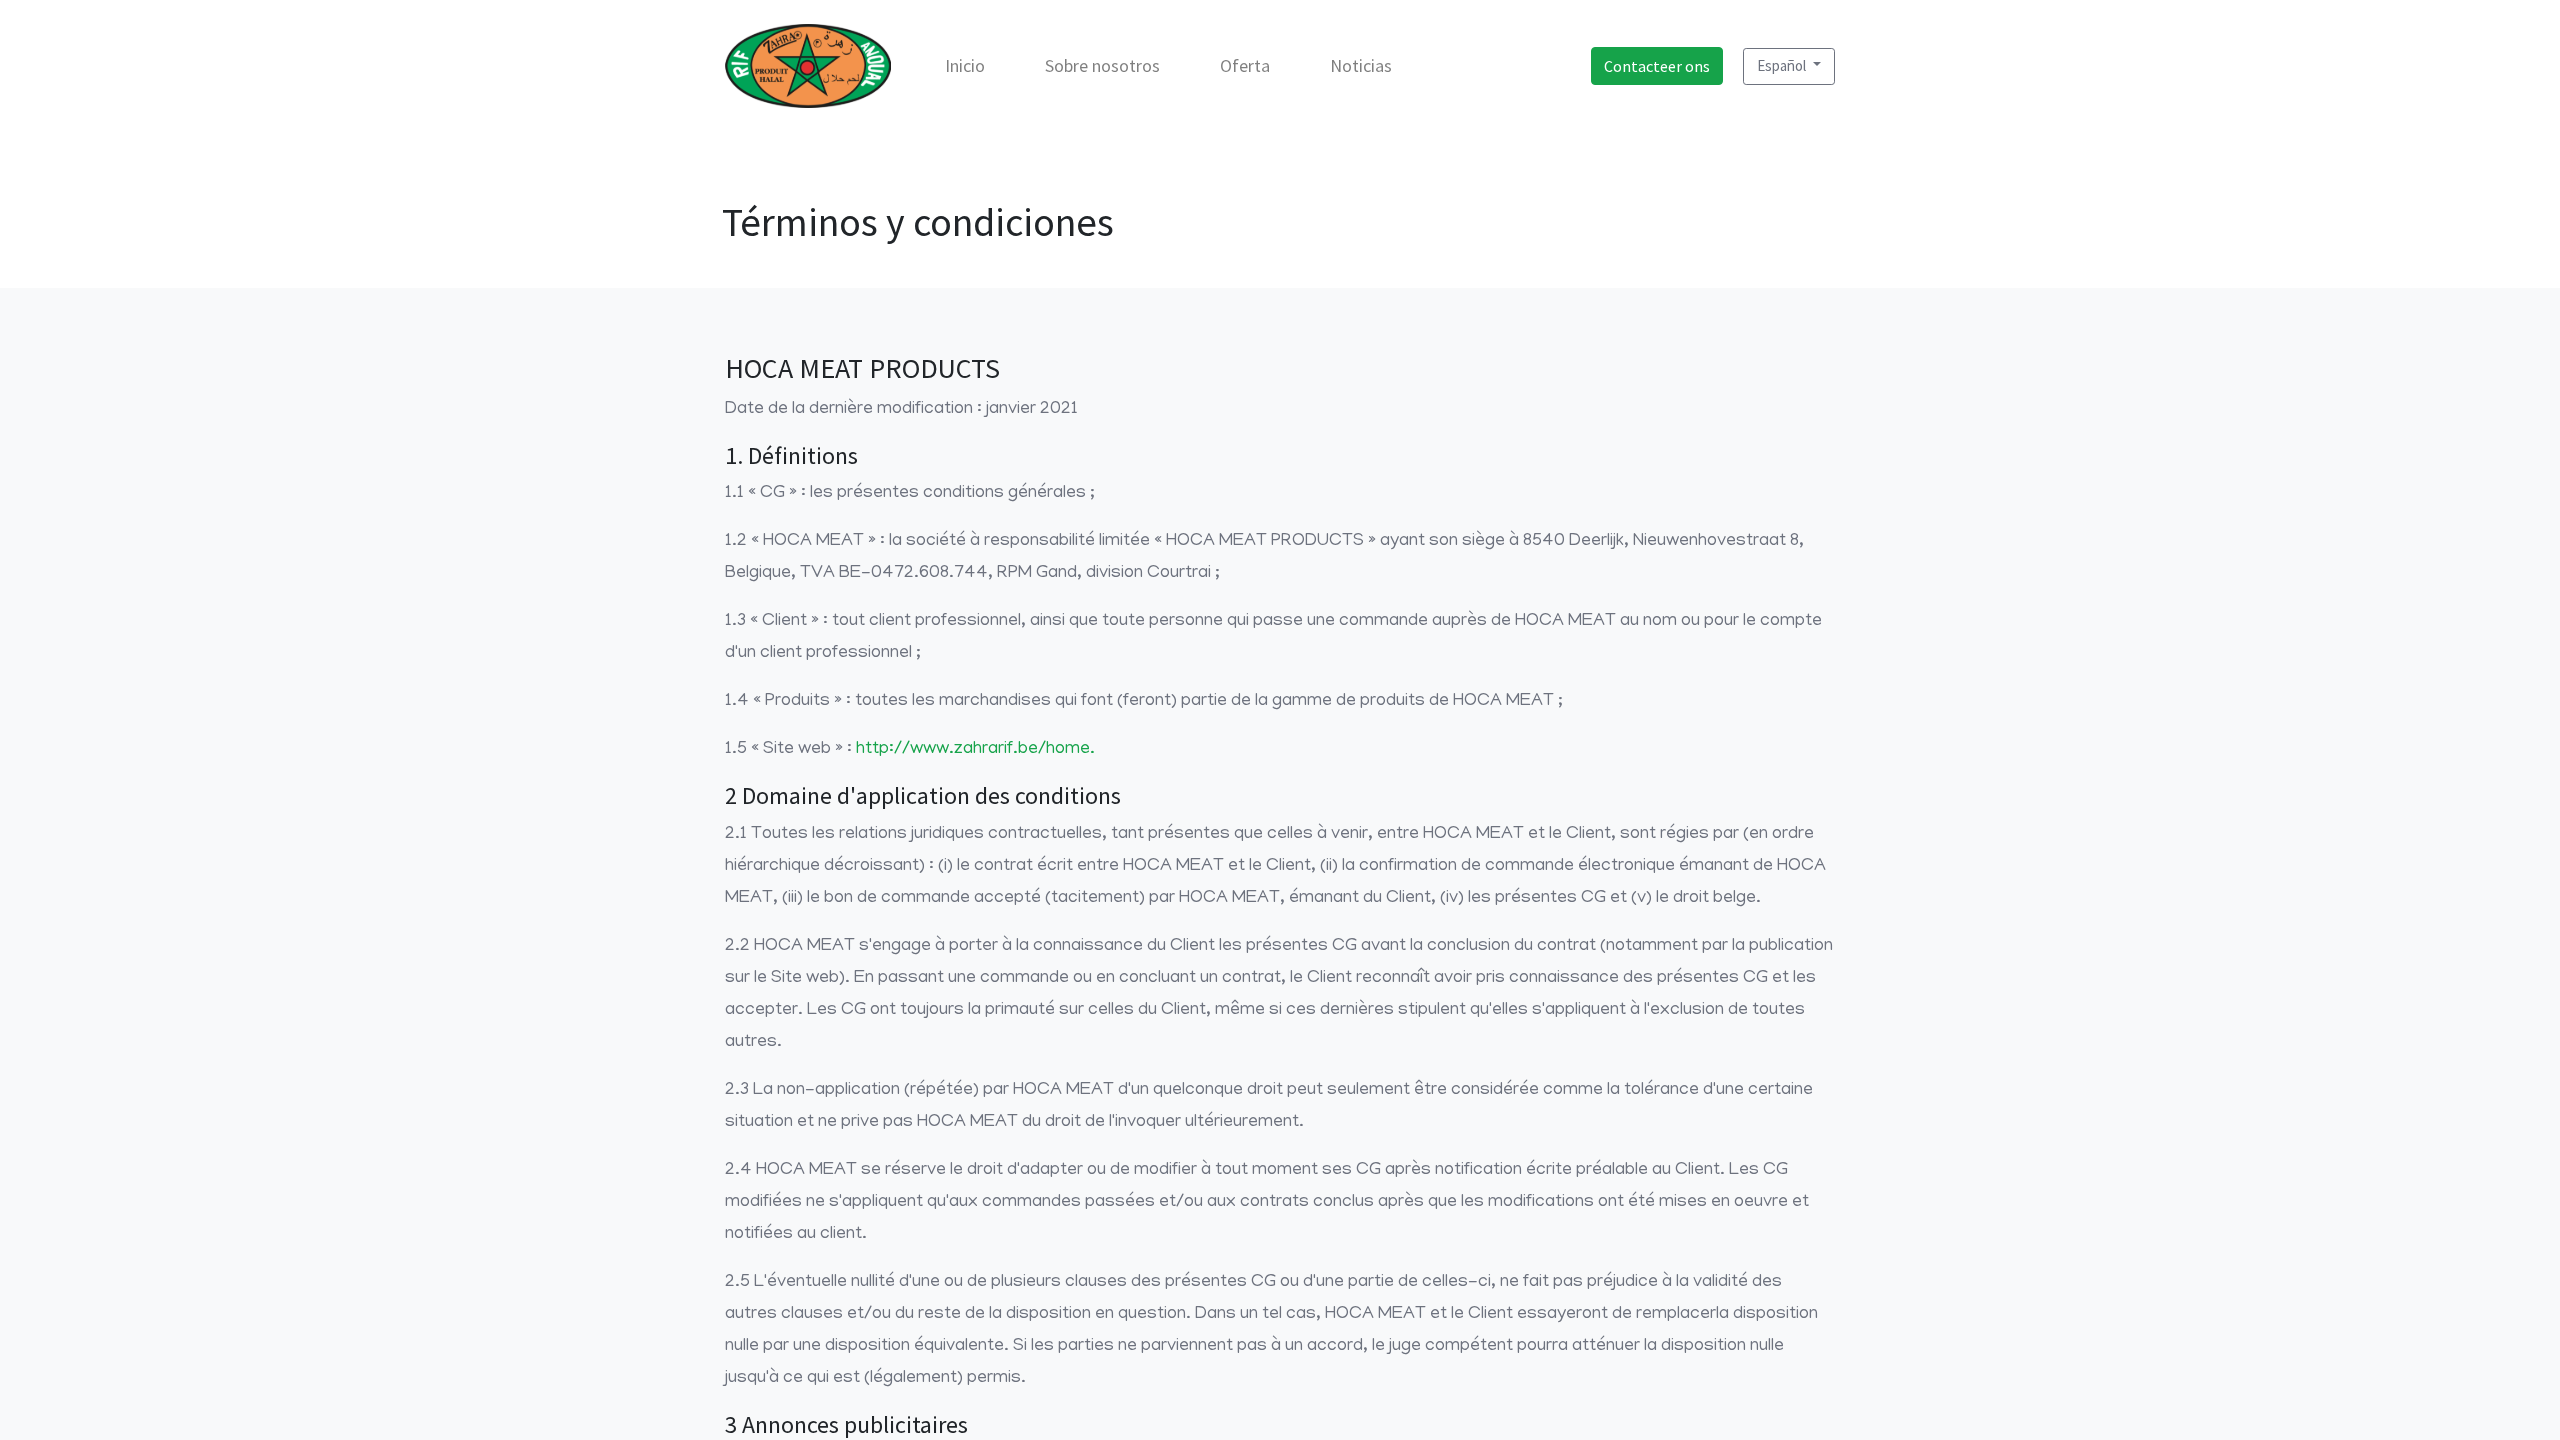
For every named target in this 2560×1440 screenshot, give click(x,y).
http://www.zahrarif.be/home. (975, 750)
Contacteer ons (1657, 66)
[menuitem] (965, 66)
